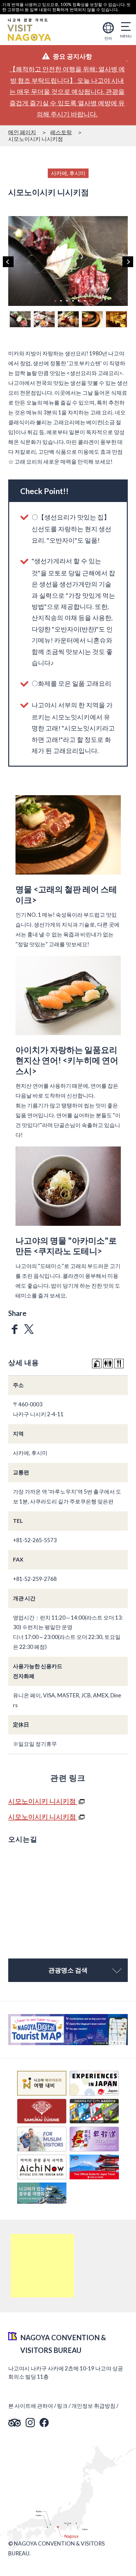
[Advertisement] (42, 2266)
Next (128, 262)
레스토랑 (61, 132)
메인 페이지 (22, 132)
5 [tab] (79, 301)
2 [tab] (61, 301)
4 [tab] (73, 301)
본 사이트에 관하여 (31, 2406)
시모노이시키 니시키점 (43, 1801)
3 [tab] (67, 301)
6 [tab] (84, 301)
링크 (62, 2406)
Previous (8, 262)
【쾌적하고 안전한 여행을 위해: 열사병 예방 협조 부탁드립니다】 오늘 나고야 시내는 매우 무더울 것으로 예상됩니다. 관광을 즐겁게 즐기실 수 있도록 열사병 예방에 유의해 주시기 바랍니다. (67, 92)
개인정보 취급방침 (93, 2406)
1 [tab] (55, 301)
